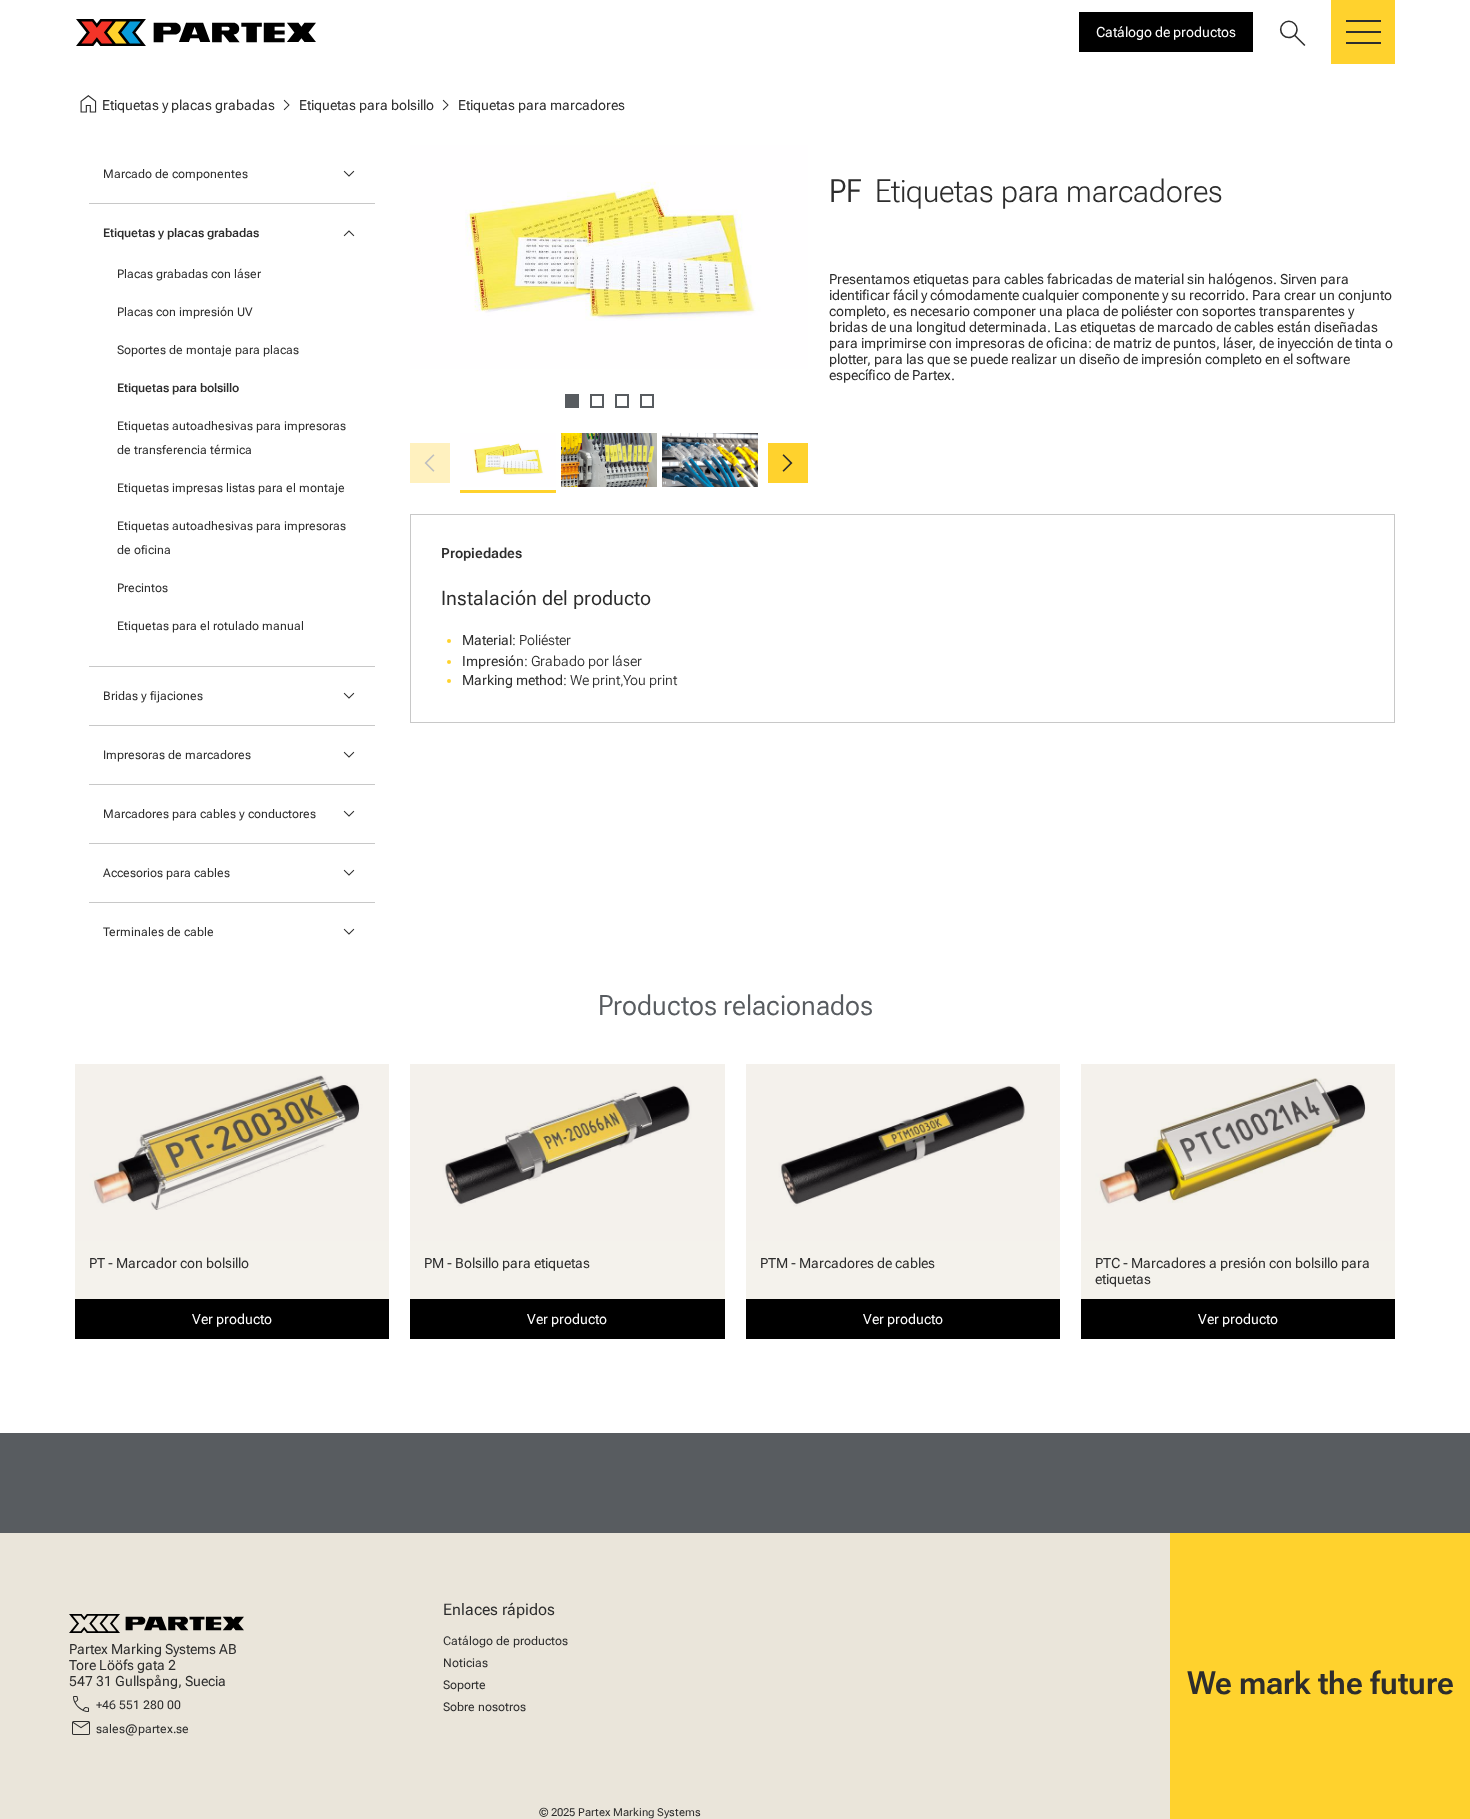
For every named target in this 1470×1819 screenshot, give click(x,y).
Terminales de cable (158, 932)
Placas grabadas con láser (189, 274)
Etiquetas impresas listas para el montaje (231, 488)
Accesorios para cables (166, 873)
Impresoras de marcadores (177, 755)
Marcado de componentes (175, 174)
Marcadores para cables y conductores (209, 814)
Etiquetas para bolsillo (178, 388)
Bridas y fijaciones (153, 696)
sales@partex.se (142, 1729)
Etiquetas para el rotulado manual (210, 626)
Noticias (465, 1663)
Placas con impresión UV (185, 312)
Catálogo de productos (505, 1641)
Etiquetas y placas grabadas (181, 233)
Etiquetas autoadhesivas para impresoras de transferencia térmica (231, 438)
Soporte (464, 1685)
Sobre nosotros (484, 1707)
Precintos (142, 588)
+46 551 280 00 (138, 1705)
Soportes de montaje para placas (208, 350)
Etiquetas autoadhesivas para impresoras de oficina (231, 538)
